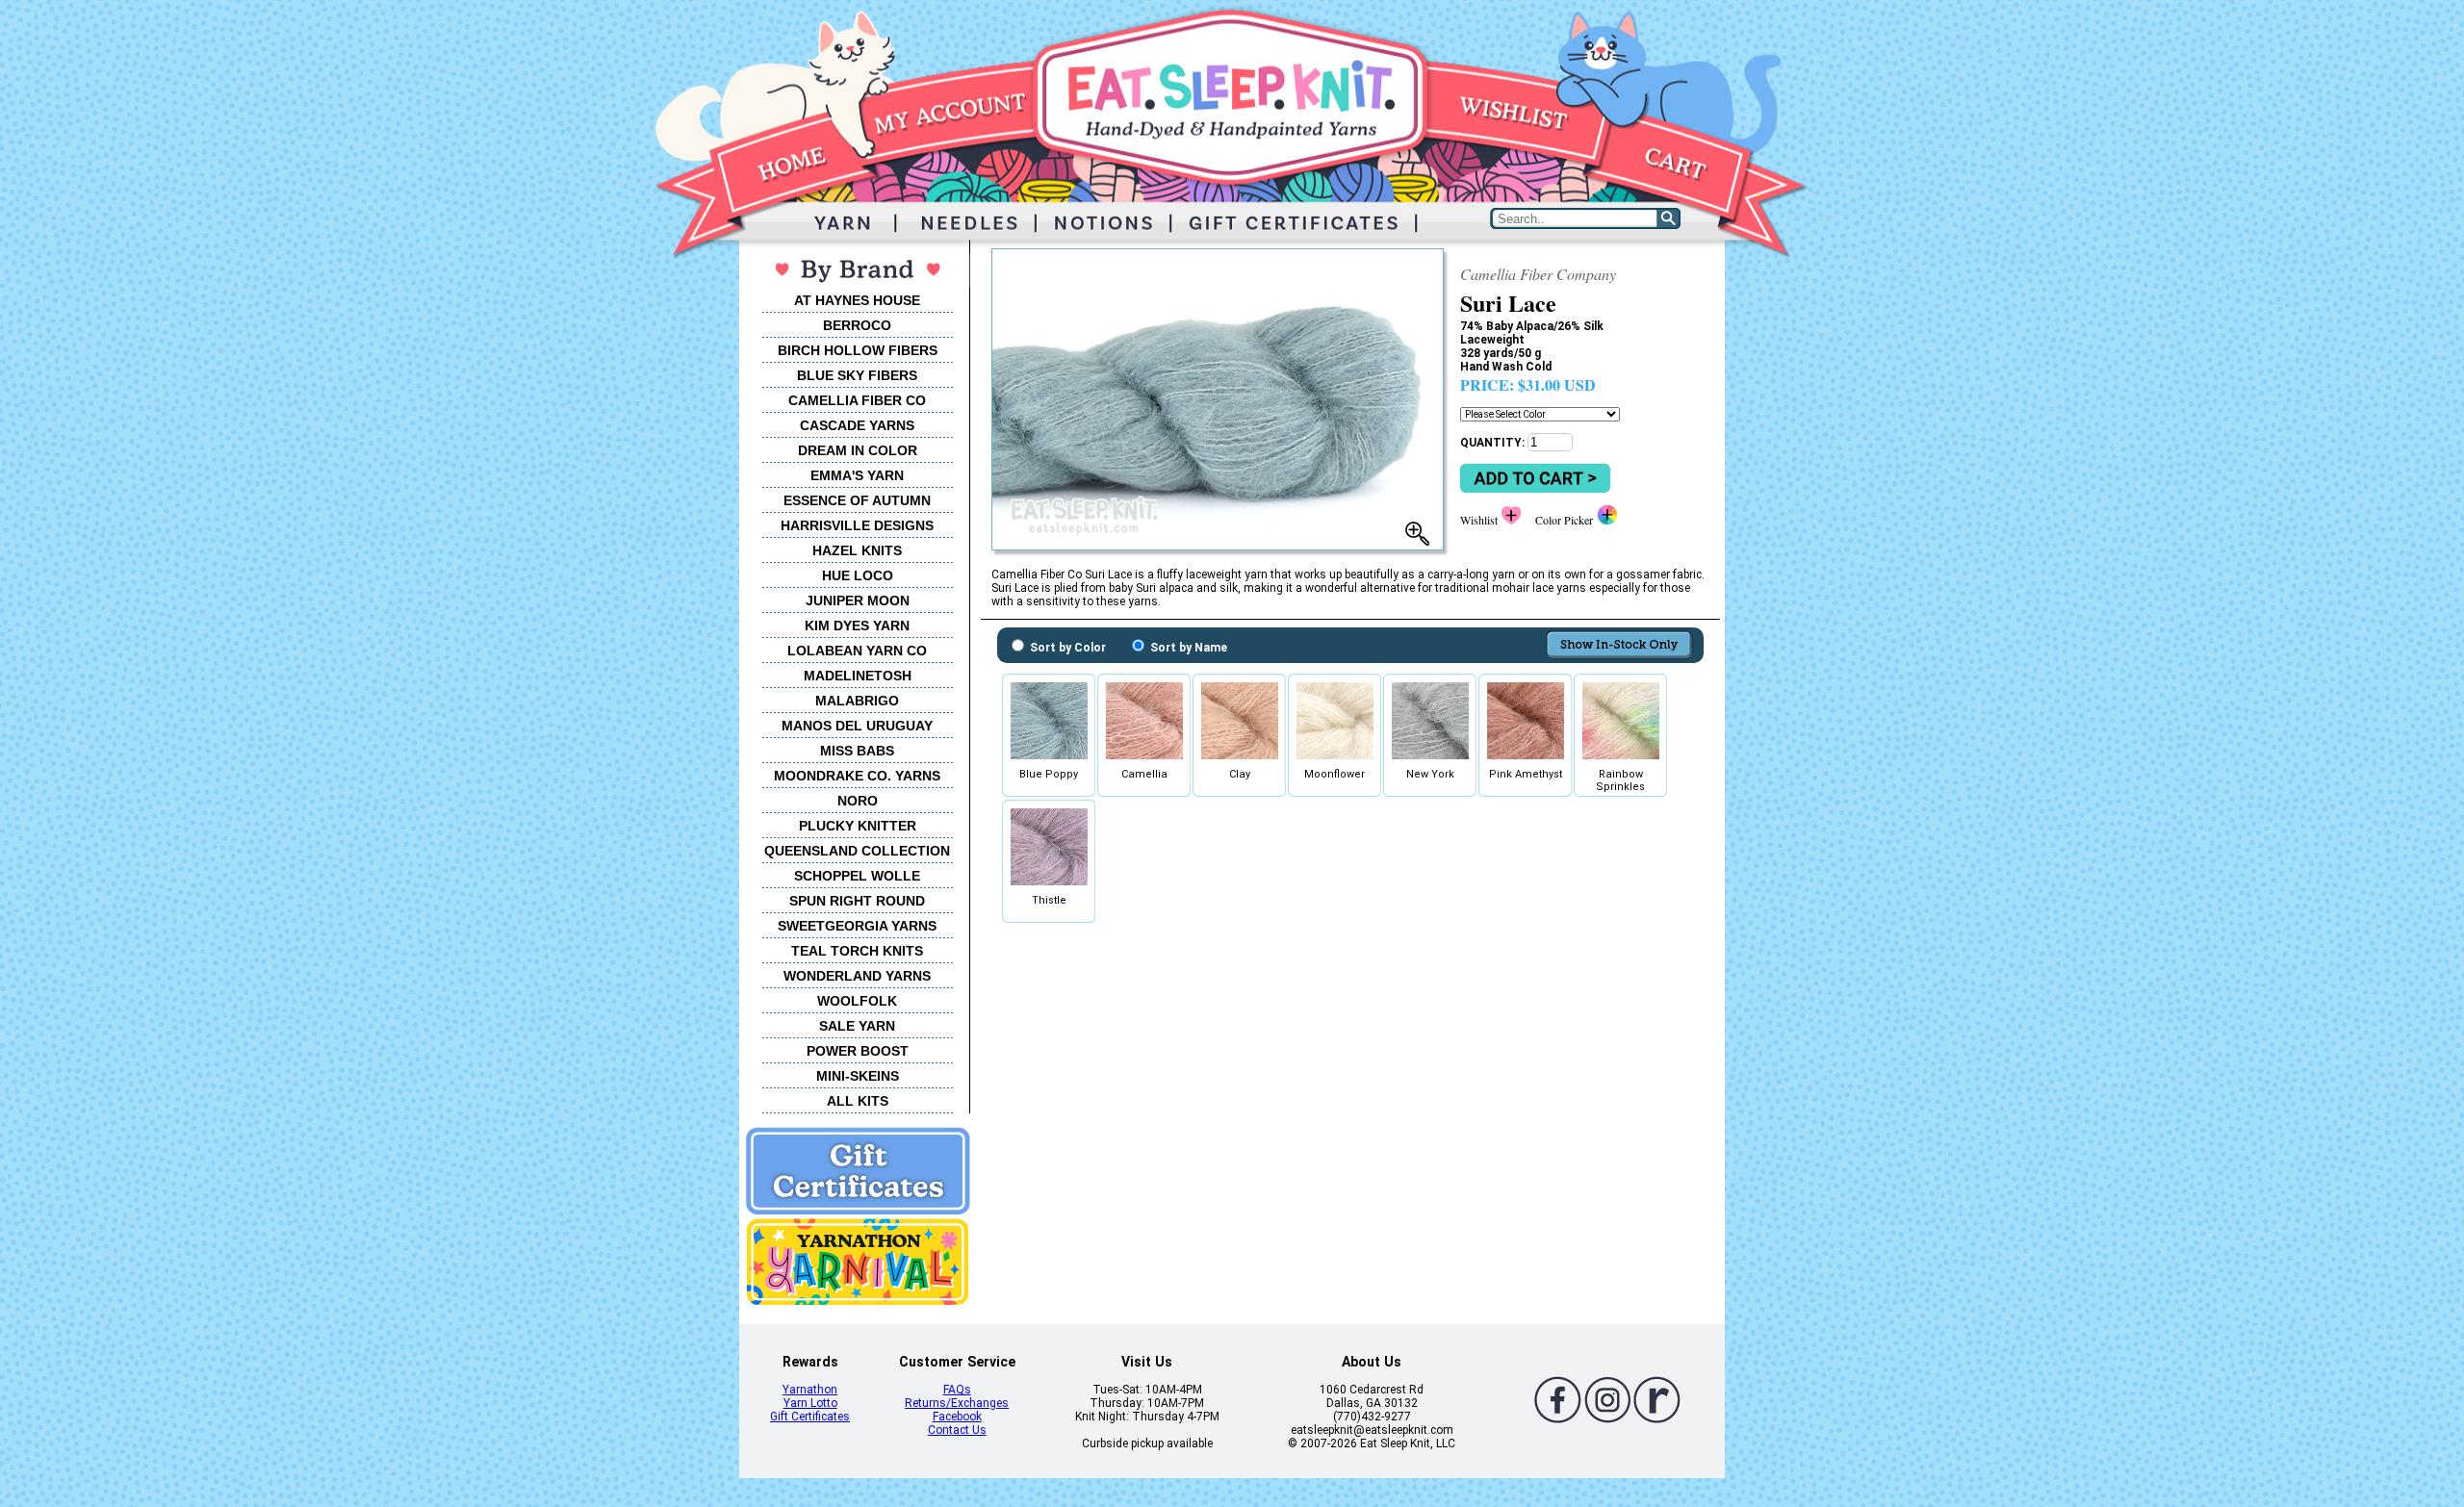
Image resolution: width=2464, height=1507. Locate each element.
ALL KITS (858, 1101)
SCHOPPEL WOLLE (857, 876)
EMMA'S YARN (857, 475)
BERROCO (857, 325)
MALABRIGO (857, 701)
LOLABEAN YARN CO (857, 651)
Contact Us (957, 1430)
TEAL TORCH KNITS (857, 951)
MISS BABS (857, 751)
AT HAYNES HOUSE (857, 300)
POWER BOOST (858, 1051)
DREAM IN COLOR (858, 450)
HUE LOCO (858, 575)
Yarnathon (810, 1390)
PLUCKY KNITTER (858, 826)
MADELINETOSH (858, 676)
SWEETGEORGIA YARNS (857, 926)
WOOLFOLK (857, 1001)
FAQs (957, 1390)
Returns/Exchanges (957, 1403)
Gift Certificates (810, 1417)
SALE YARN (857, 1026)
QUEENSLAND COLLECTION (857, 851)
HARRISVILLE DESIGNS (857, 525)
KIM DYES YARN (857, 626)
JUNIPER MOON (858, 600)
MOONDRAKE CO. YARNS (857, 776)
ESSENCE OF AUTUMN (857, 500)
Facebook (957, 1417)
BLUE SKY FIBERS (857, 375)
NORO (858, 801)
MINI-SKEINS (858, 1076)
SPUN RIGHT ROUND (857, 901)
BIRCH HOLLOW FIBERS (858, 350)
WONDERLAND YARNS (857, 976)
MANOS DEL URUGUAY (857, 726)
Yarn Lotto (810, 1403)
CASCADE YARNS (857, 425)
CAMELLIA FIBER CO (857, 400)
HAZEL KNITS (857, 550)
